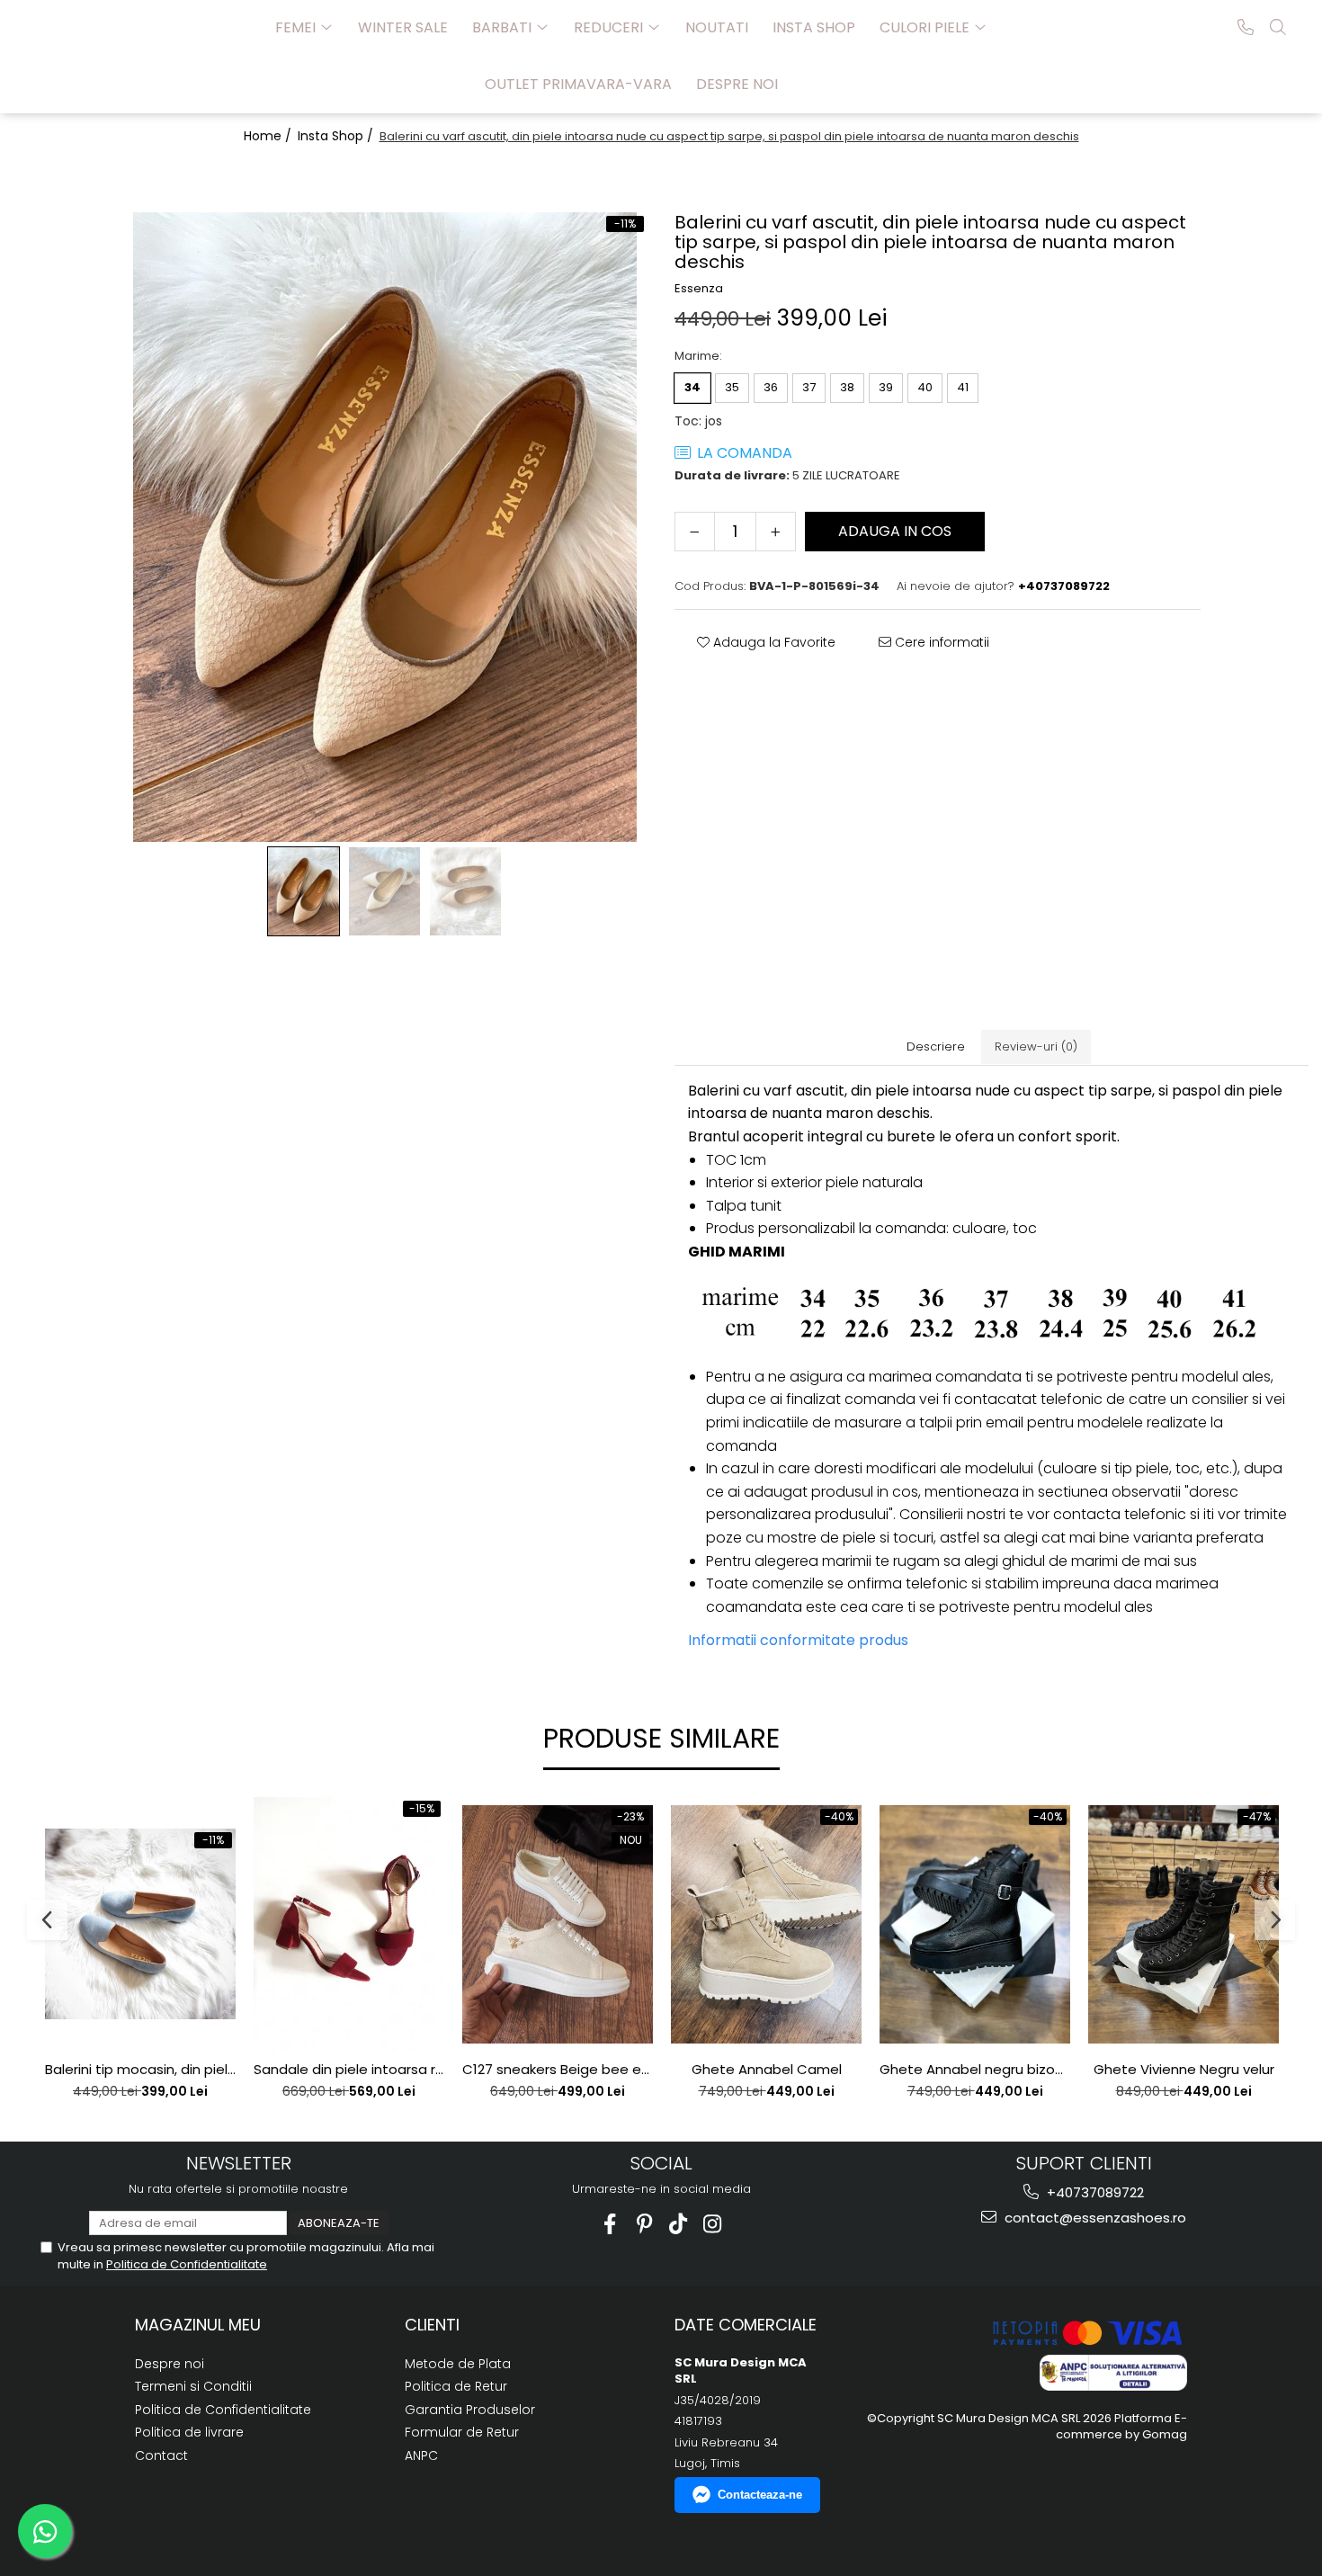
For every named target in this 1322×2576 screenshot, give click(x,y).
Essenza (699, 289)
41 (963, 387)
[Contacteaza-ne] (1246, 27)
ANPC (421, 2455)
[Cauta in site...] (1278, 27)
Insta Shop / (337, 136)
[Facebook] (610, 2224)
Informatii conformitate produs (798, 1640)
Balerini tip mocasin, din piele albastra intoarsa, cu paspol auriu (140, 2070)
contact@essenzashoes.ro (1094, 2218)
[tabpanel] (384, 527)
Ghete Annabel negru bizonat (975, 2070)
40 (925, 387)
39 (886, 387)
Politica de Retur (456, 2386)
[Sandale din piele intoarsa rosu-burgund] (349, 1924)
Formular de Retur (462, 2432)
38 (847, 387)
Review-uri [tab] (1036, 1046)
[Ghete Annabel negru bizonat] (975, 1924)
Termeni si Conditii (193, 2386)
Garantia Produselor (470, 2410)
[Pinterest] (644, 2224)
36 (771, 387)
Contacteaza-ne (760, 2495)
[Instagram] (713, 2224)
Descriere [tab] (936, 1046)
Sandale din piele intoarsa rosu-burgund (349, 2070)
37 (809, 387)
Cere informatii (940, 642)
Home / (269, 136)
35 (732, 387)
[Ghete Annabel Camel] (766, 1924)
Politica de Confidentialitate (187, 2264)
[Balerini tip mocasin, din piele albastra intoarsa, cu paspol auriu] (140, 1924)
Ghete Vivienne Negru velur (1184, 2070)
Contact (161, 2455)
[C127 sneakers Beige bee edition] (558, 1924)
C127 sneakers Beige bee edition (558, 2070)
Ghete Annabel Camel (767, 2070)
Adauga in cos (895, 531)
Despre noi (737, 84)
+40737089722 (1094, 2192)
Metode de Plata (458, 2364)
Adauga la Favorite (773, 642)
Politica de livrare (189, 2432)
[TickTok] (679, 2224)
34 (692, 387)
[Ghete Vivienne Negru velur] (1184, 1924)
